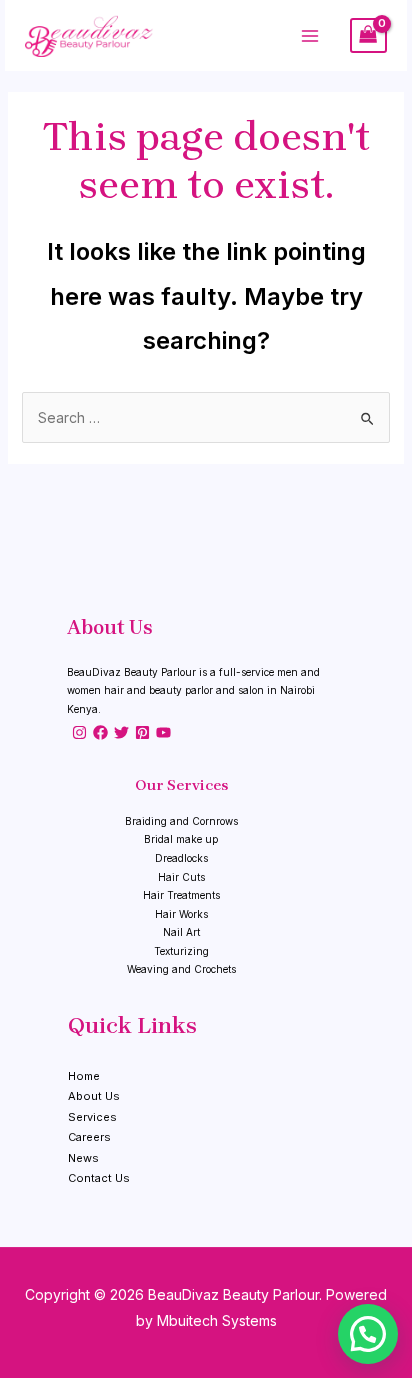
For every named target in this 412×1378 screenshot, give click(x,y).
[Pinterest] (142, 732)
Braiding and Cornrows (181, 821)
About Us (94, 1096)
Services (92, 1117)
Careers (89, 1137)
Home (84, 1076)
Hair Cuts (181, 877)
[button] (368, 1334)
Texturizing (181, 951)
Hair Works (181, 914)
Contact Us (99, 1178)
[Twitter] (121, 732)
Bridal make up (181, 839)
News (83, 1158)
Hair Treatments (181, 895)
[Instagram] (79, 732)
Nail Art (181, 932)
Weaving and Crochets (181, 969)
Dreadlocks (181, 858)
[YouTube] (163, 732)
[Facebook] (100, 732)
